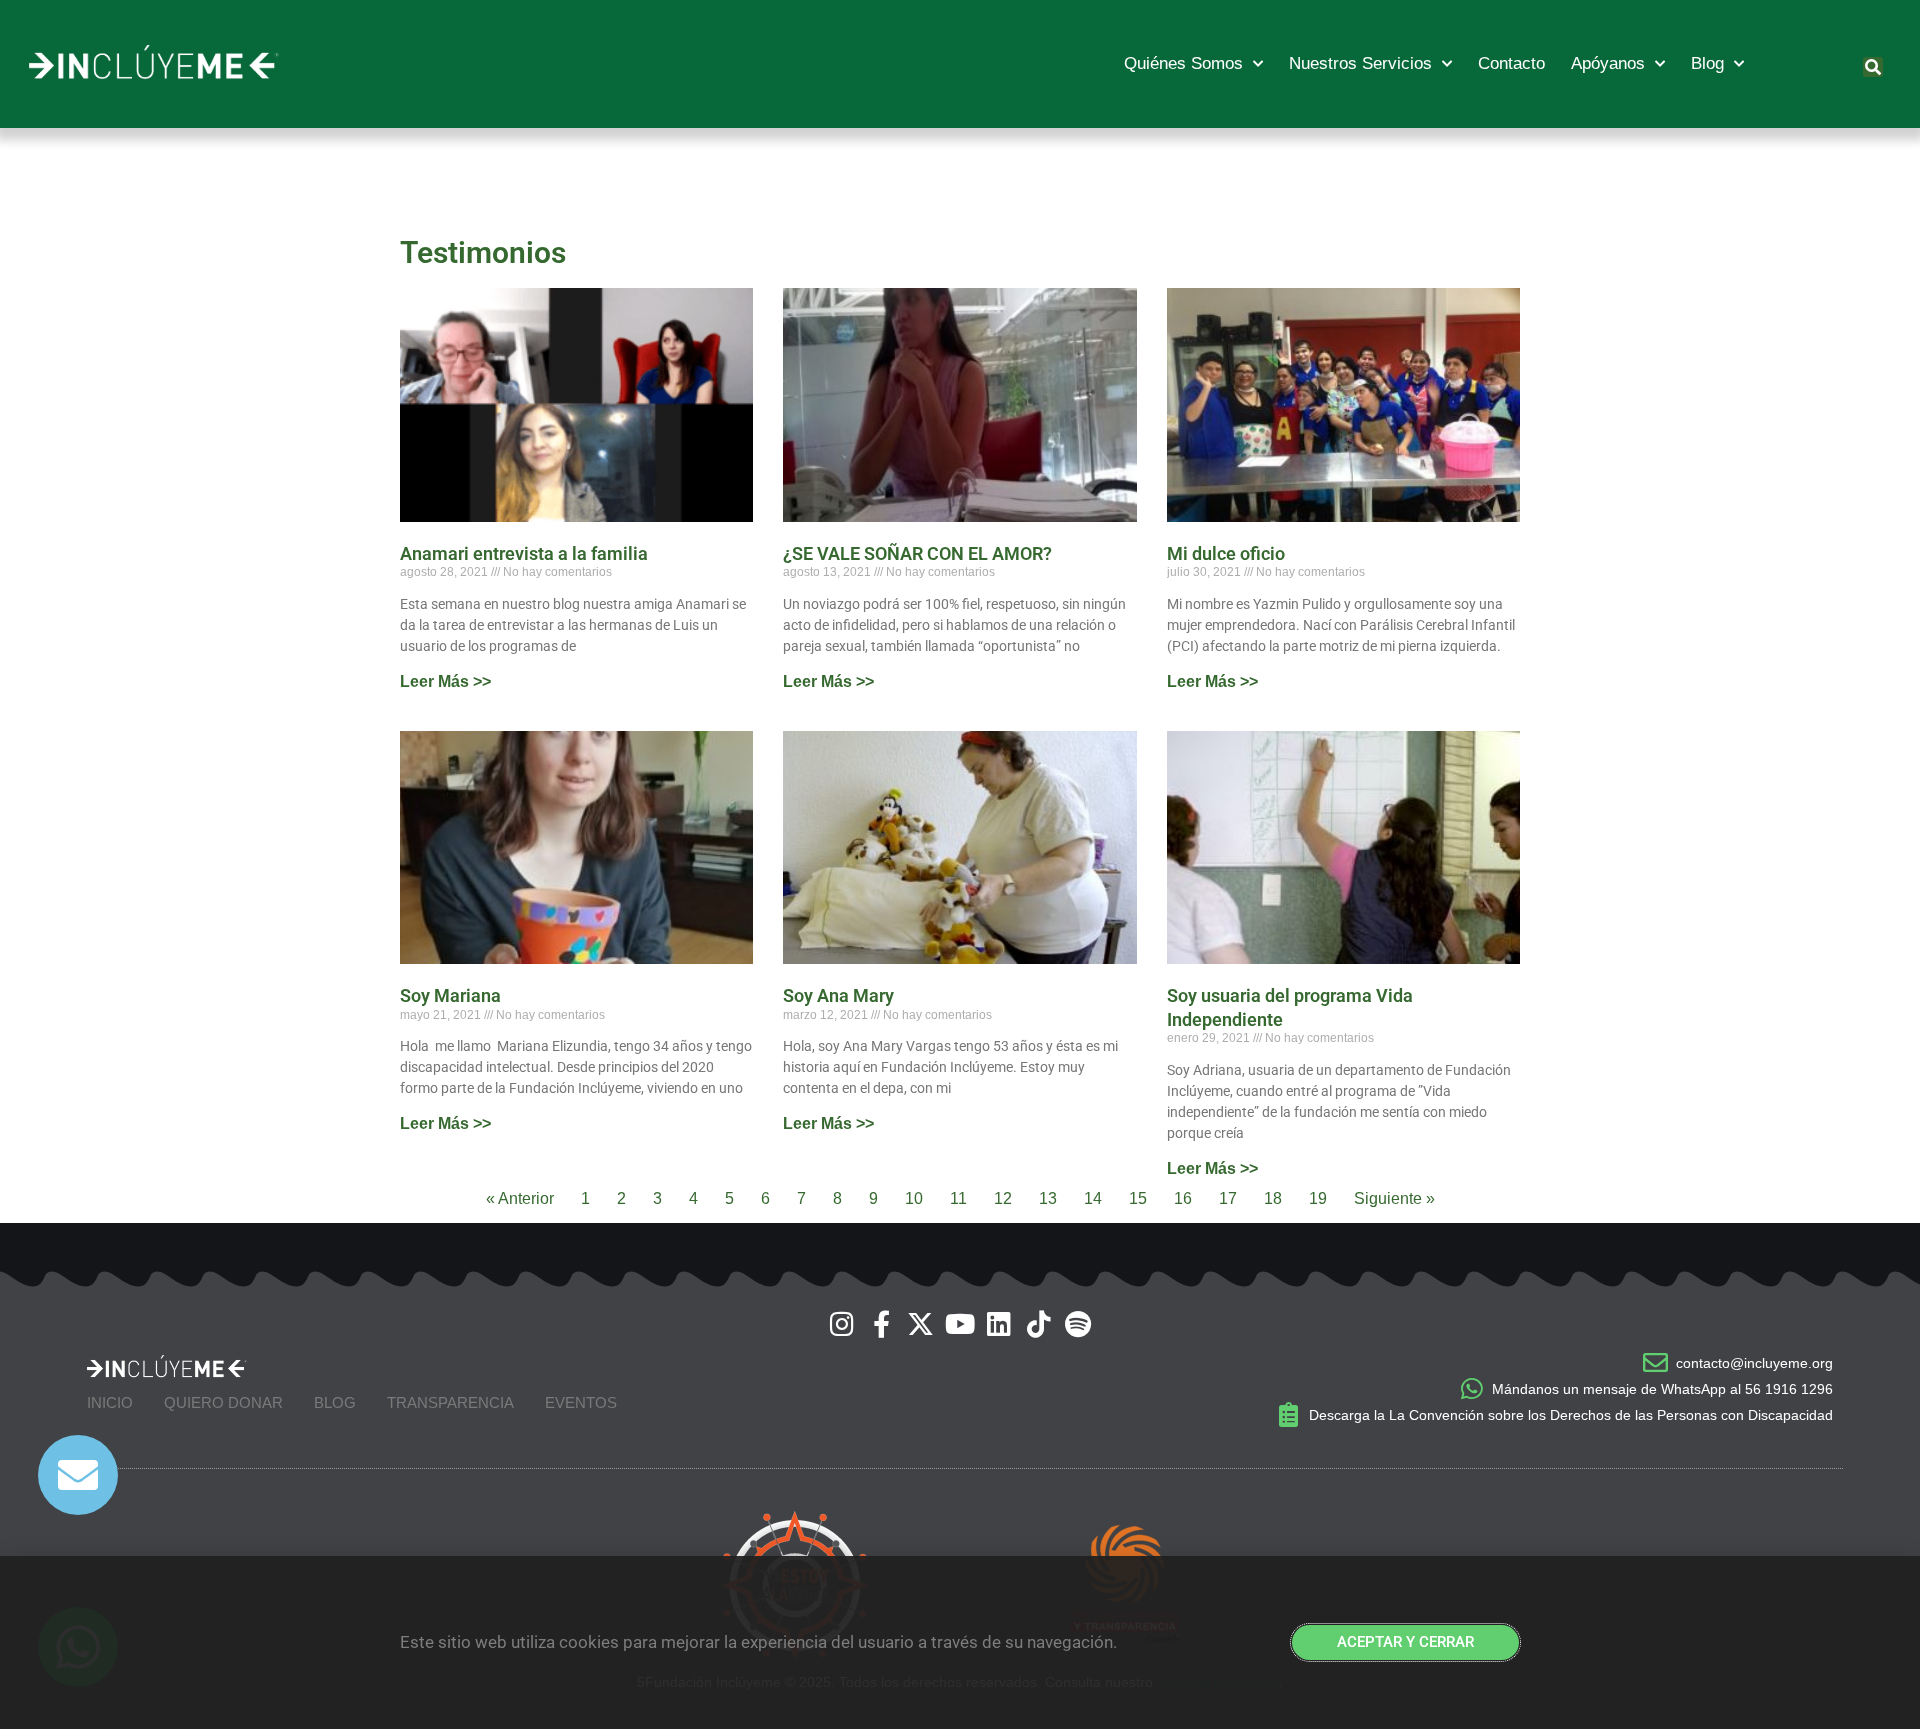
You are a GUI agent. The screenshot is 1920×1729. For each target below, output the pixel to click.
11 (958, 1198)
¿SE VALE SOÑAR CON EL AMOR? (917, 553)
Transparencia (450, 1402)
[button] (1873, 67)
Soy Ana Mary (838, 995)
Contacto (1511, 63)
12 (1003, 1198)
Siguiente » (1394, 1198)
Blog (1707, 63)
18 (1273, 1198)
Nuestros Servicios (1360, 63)
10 (914, 1198)
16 (1183, 1198)
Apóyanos (1608, 63)
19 (1318, 1198)
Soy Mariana (450, 995)
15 (1138, 1198)
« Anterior (520, 1198)
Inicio (110, 1402)
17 (1228, 1198)
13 (1048, 1198)
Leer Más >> (445, 681)
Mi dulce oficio (1226, 553)
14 (1093, 1198)
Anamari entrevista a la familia (524, 553)
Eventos (581, 1402)
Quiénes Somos (1183, 63)
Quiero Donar (223, 1402)
